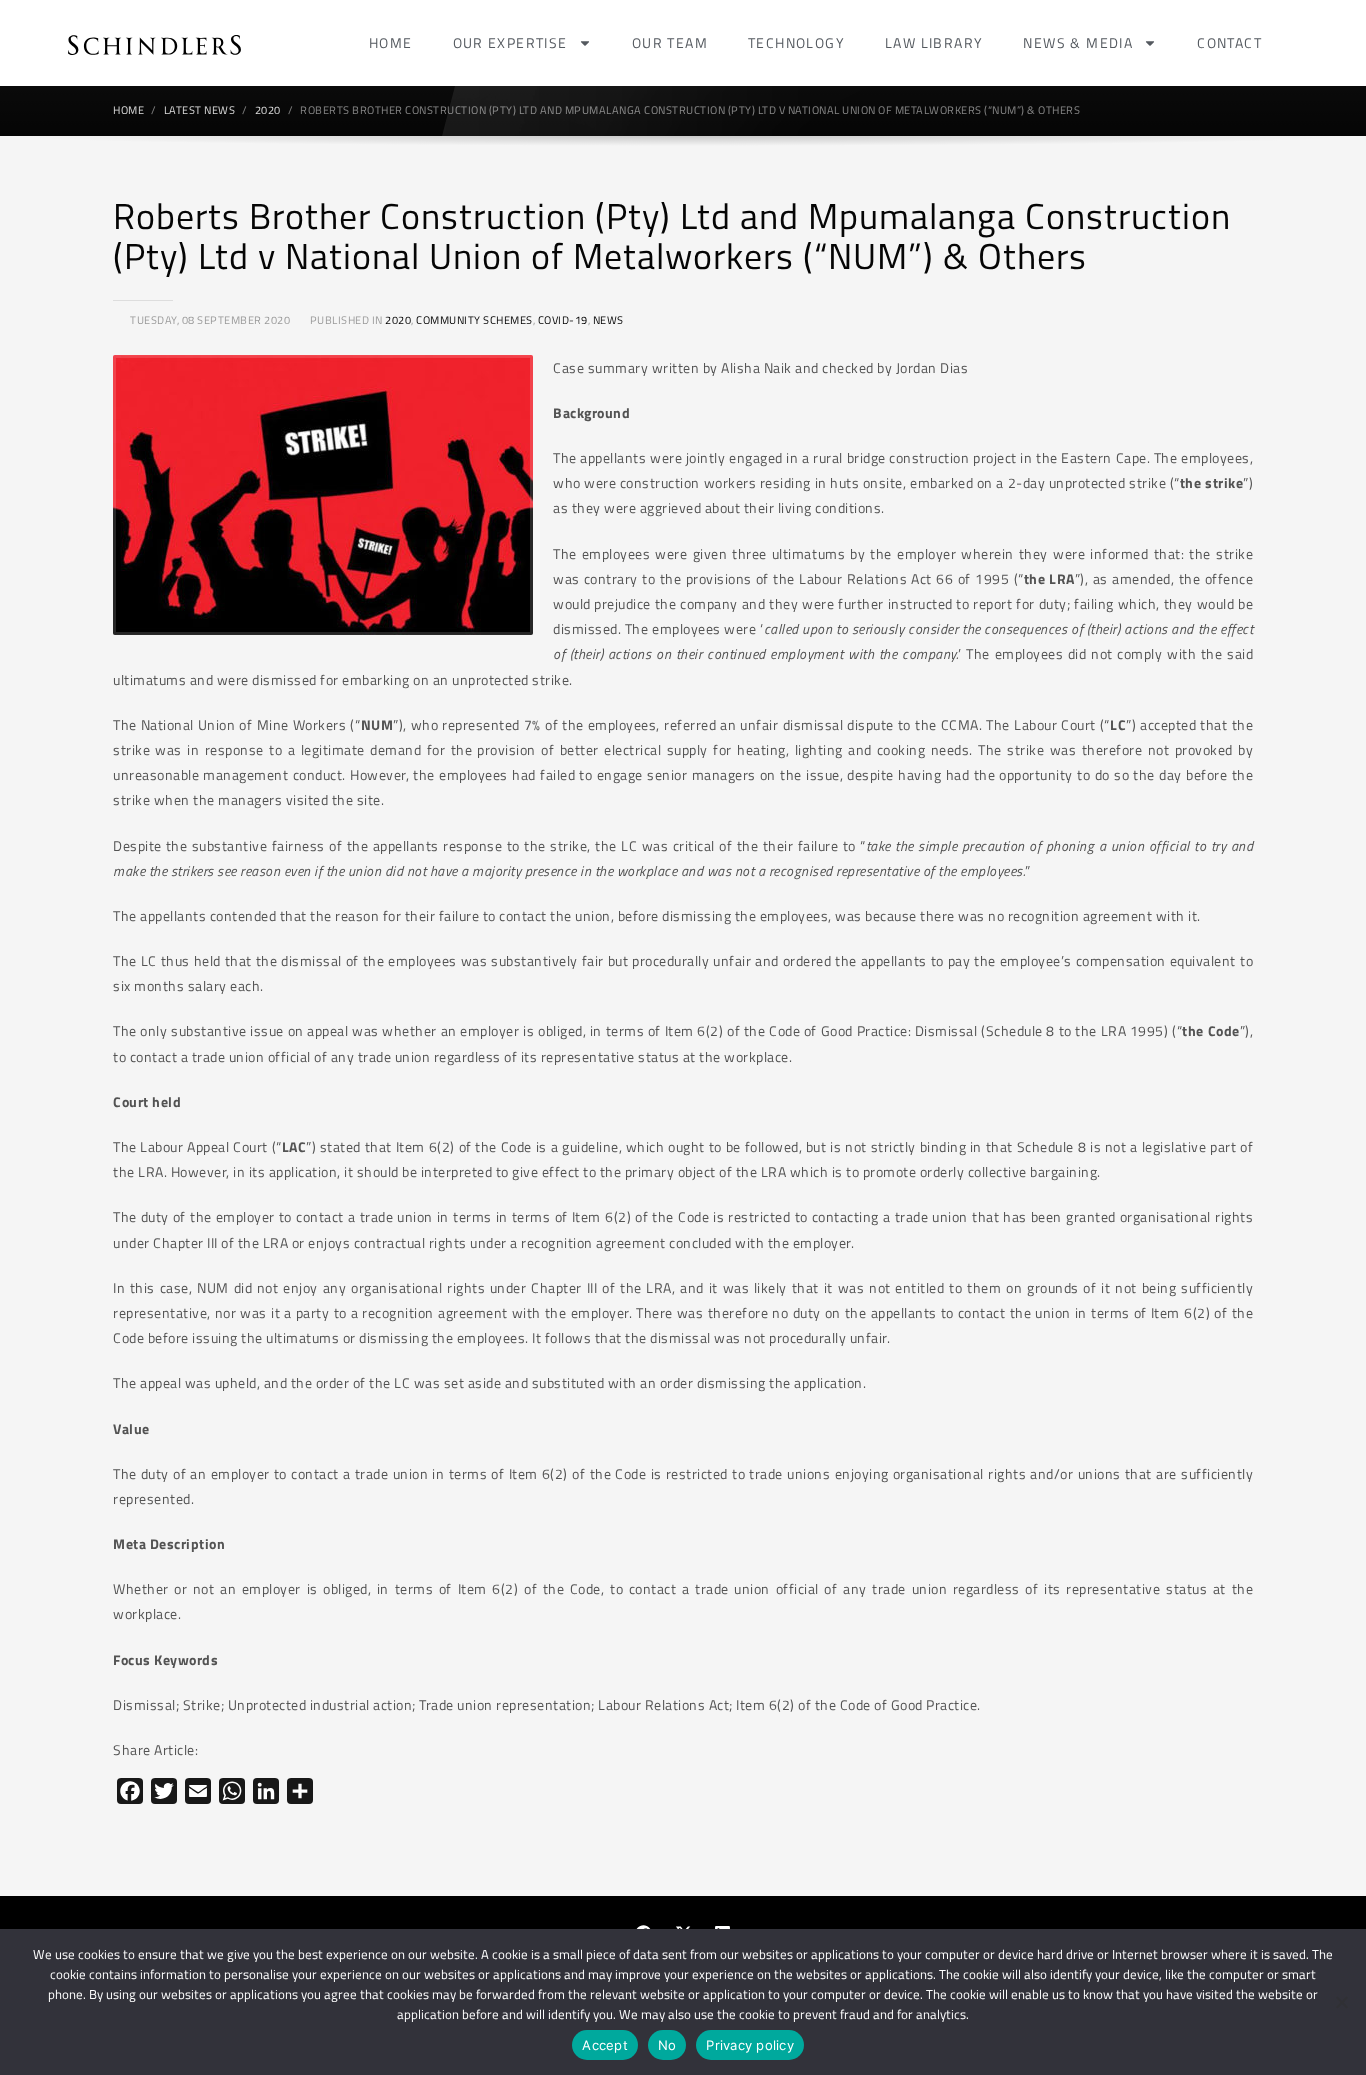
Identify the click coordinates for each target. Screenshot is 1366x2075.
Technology (796, 42)
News (608, 320)
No (667, 2045)
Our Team (670, 42)
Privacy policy (750, 2045)
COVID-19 (563, 320)
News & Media (1078, 42)
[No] (1341, 2002)
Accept (605, 2045)
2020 (398, 320)
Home (391, 42)
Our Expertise (510, 42)
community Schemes (474, 320)
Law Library (934, 42)
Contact (1229, 42)
